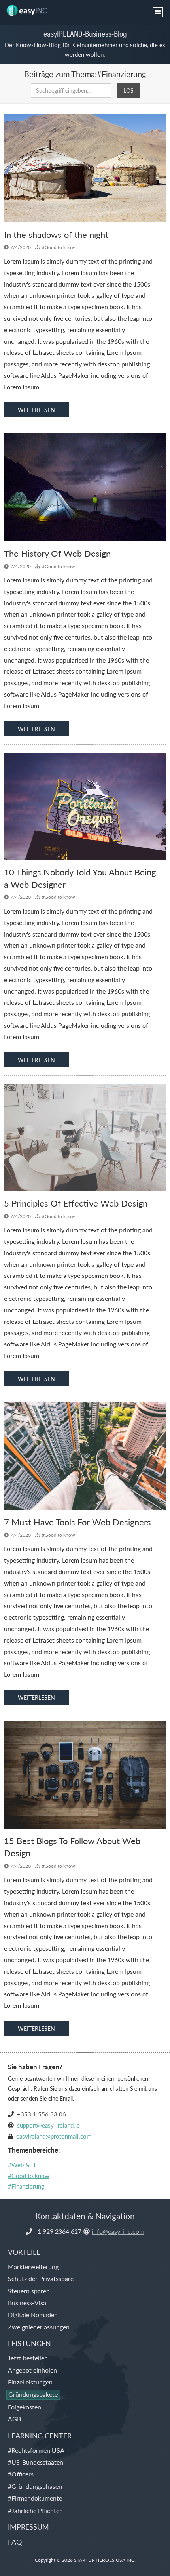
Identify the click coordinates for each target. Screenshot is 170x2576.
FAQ (15, 2542)
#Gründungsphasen (35, 2486)
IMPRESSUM (28, 2527)
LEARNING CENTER (40, 2435)
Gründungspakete (33, 2394)
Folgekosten (25, 2407)
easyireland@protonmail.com (54, 2136)
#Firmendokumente (35, 2498)
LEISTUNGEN (29, 2343)
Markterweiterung (33, 2267)
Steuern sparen (29, 2291)
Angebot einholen (32, 2370)
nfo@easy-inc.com (118, 2231)
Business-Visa (27, 2303)
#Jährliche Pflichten (35, 2510)
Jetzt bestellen (28, 2358)
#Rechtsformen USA (36, 2450)
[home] (29, 8)
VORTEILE (24, 2252)
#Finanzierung (26, 2186)
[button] (158, 12)
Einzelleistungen (30, 2382)
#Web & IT (22, 2165)
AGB (14, 2419)
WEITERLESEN (36, 410)
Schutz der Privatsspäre (41, 2278)
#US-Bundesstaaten (36, 2462)
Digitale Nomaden (33, 2315)
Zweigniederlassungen (39, 2327)
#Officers (21, 2474)
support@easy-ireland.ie (48, 2125)
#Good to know (29, 2175)
